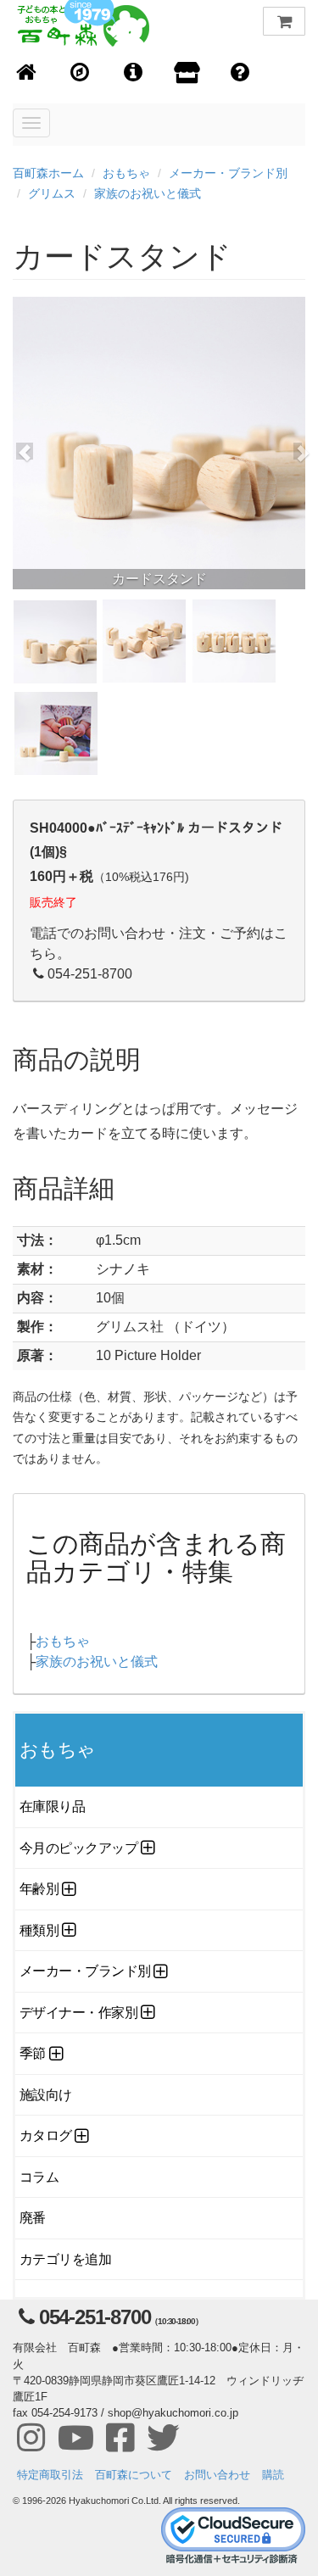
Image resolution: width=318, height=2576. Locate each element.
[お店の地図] (80, 73)
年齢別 (39, 1889)
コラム (39, 2177)
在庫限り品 (52, 1807)
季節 (33, 2053)
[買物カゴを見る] (284, 21)
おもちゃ (126, 173)
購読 (273, 2475)
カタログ (46, 2136)
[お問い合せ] (240, 73)
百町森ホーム (48, 173)
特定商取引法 (50, 2475)
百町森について (134, 2475)
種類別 (39, 1930)
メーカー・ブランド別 (228, 173)
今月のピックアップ (78, 1848)
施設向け (46, 2095)
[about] (187, 74)
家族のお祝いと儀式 (148, 193)
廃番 (33, 2218)
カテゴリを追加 (65, 2259)
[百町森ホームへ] (27, 73)
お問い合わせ (217, 2475)
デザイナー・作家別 (78, 2013)
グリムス (52, 193)
